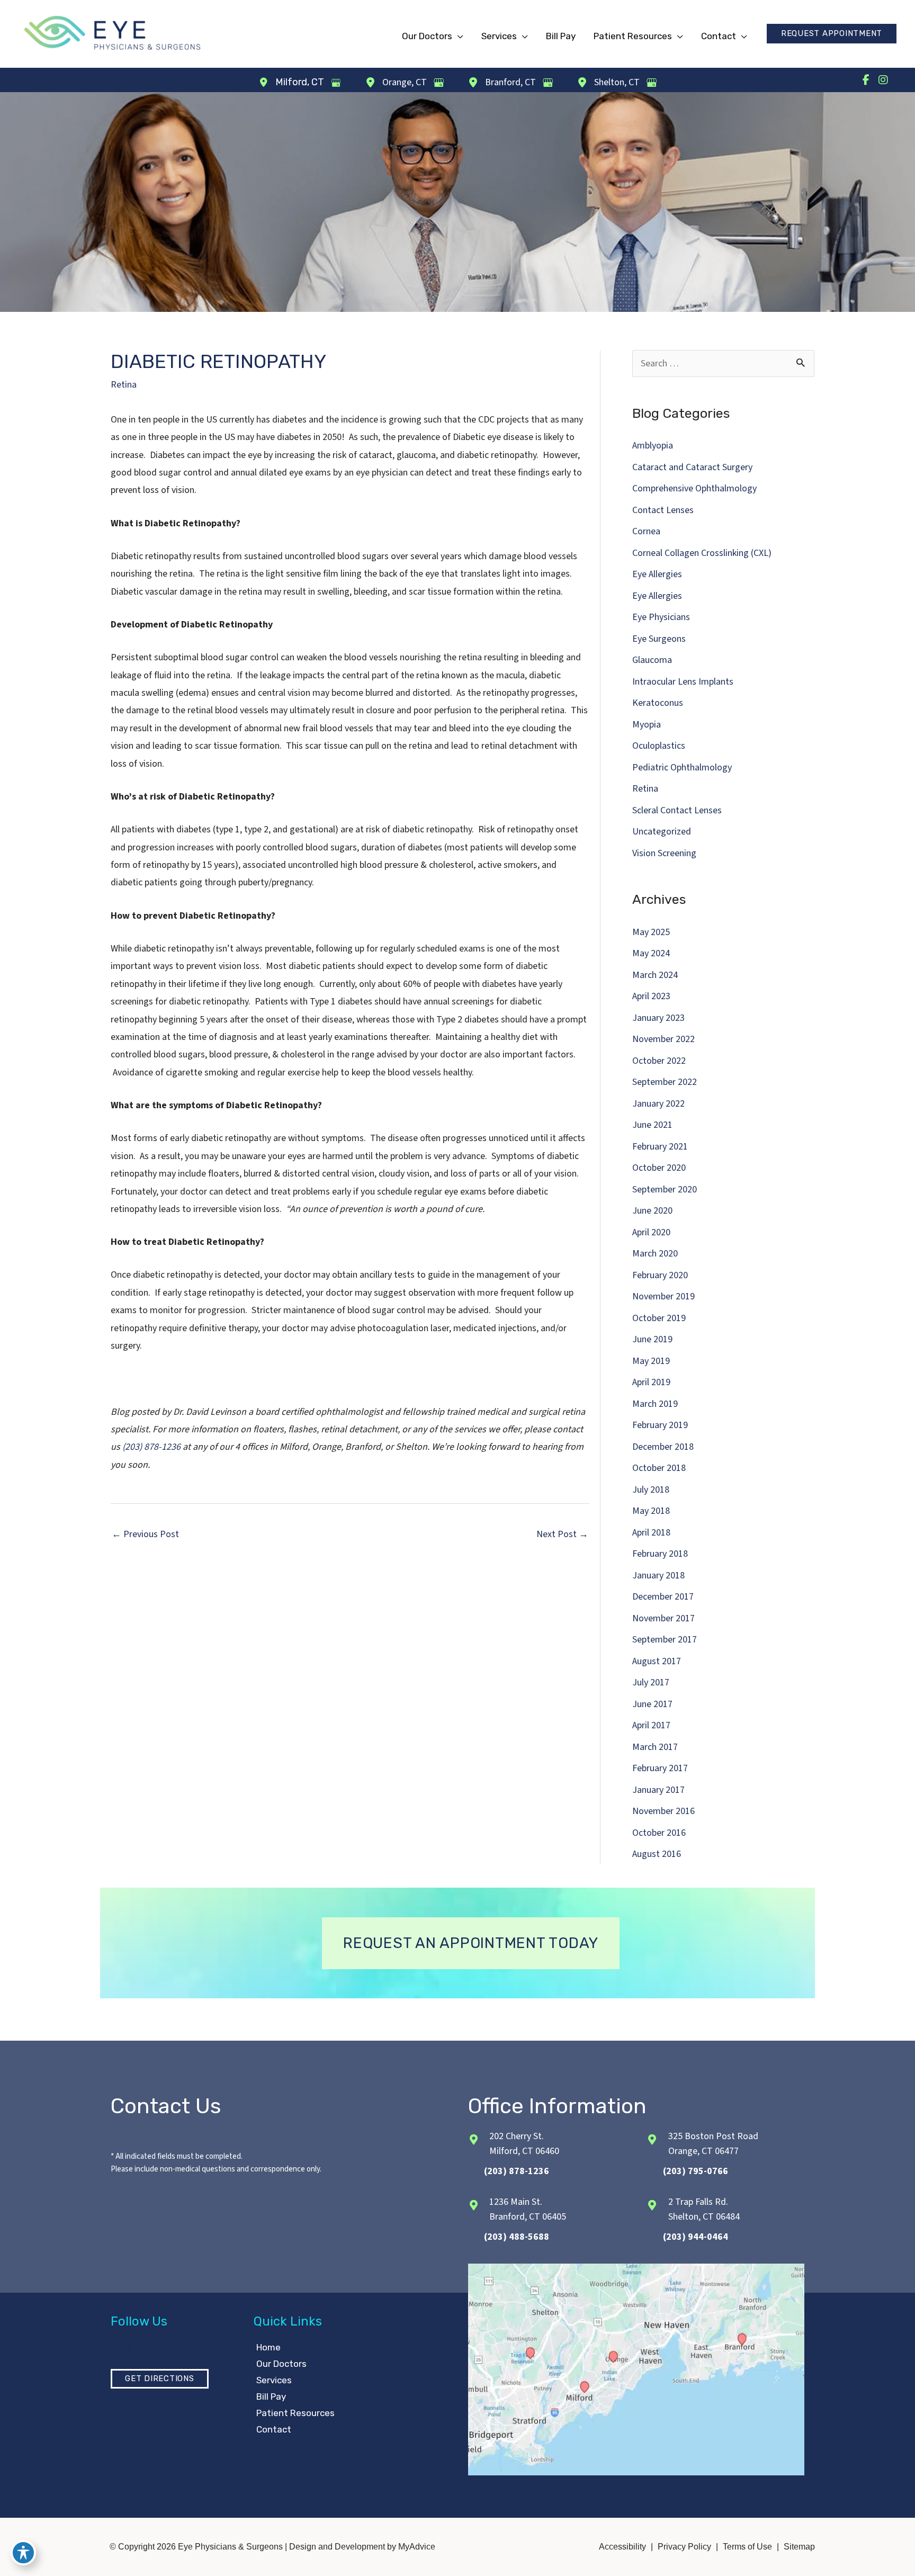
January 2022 (658, 1104)
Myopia (647, 725)
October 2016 (659, 1833)
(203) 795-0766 (696, 2171)
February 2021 (660, 1147)
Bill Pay (271, 2397)
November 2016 (663, 1811)
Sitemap (799, 2547)
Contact (274, 2429)
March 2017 (655, 1747)
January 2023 (658, 1018)
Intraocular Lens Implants (683, 682)
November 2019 (663, 1296)
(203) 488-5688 (517, 2237)
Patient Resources (295, 2413)
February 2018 (660, 1554)
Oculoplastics (659, 746)
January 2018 (658, 1576)
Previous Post (145, 1534)
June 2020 (652, 1211)
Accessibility (622, 2547)
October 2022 (659, 1061)
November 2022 (663, 1039)
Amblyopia (653, 446)
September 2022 (665, 1082)
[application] (458, 36)
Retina (124, 385)
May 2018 (651, 1511)
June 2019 (652, 1339)
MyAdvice (416, 2547)
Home (268, 2347)
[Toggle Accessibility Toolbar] (23, 2553)
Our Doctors (281, 2364)
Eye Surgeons (659, 639)
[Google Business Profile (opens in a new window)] (336, 83)
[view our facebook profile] (866, 80)
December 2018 (663, 1447)
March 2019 (655, 1404)
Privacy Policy (684, 2547)
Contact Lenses (663, 510)
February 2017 (660, 1768)
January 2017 (658, 1790)
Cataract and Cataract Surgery (692, 467)
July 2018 (651, 1490)
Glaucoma (652, 660)
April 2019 (651, 1382)
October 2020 (659, 1168)
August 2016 (657, 1854)
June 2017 (652, 1704)
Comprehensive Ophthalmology (694, 488)
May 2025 (651, 932)
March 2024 (655, 975)
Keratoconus (658, 703)
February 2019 (660, 1425)
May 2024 (651, 953)
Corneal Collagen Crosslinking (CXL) (702, 553)
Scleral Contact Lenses (677, 810)
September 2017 (665, 1640)
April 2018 (651, 1533)
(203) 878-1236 (151, 1447)
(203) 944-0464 (696, 2237)
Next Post (562, 1534)
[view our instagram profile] (883, 80)
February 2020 (660, 1275)
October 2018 (659, 1468)
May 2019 (651, 1361)
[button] (832, 34)
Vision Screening (664, 853)
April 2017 (651, 1725)
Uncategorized (662, 832)
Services (274, 2380)
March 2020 (655, 1254)
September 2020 (665, 1190)
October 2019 (659, 1318)
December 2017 (663, 1597)
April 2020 (651, 1232)
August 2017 (657, 1661)
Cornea (646, 531)
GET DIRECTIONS (160, 2378)
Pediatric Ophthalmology (682, 768)
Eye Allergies (657, 574)
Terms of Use (747, 2547)
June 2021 (652, 1125)
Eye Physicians (661, 617)
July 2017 (651, 1682)
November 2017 (663, 1618)
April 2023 (651, 996)
